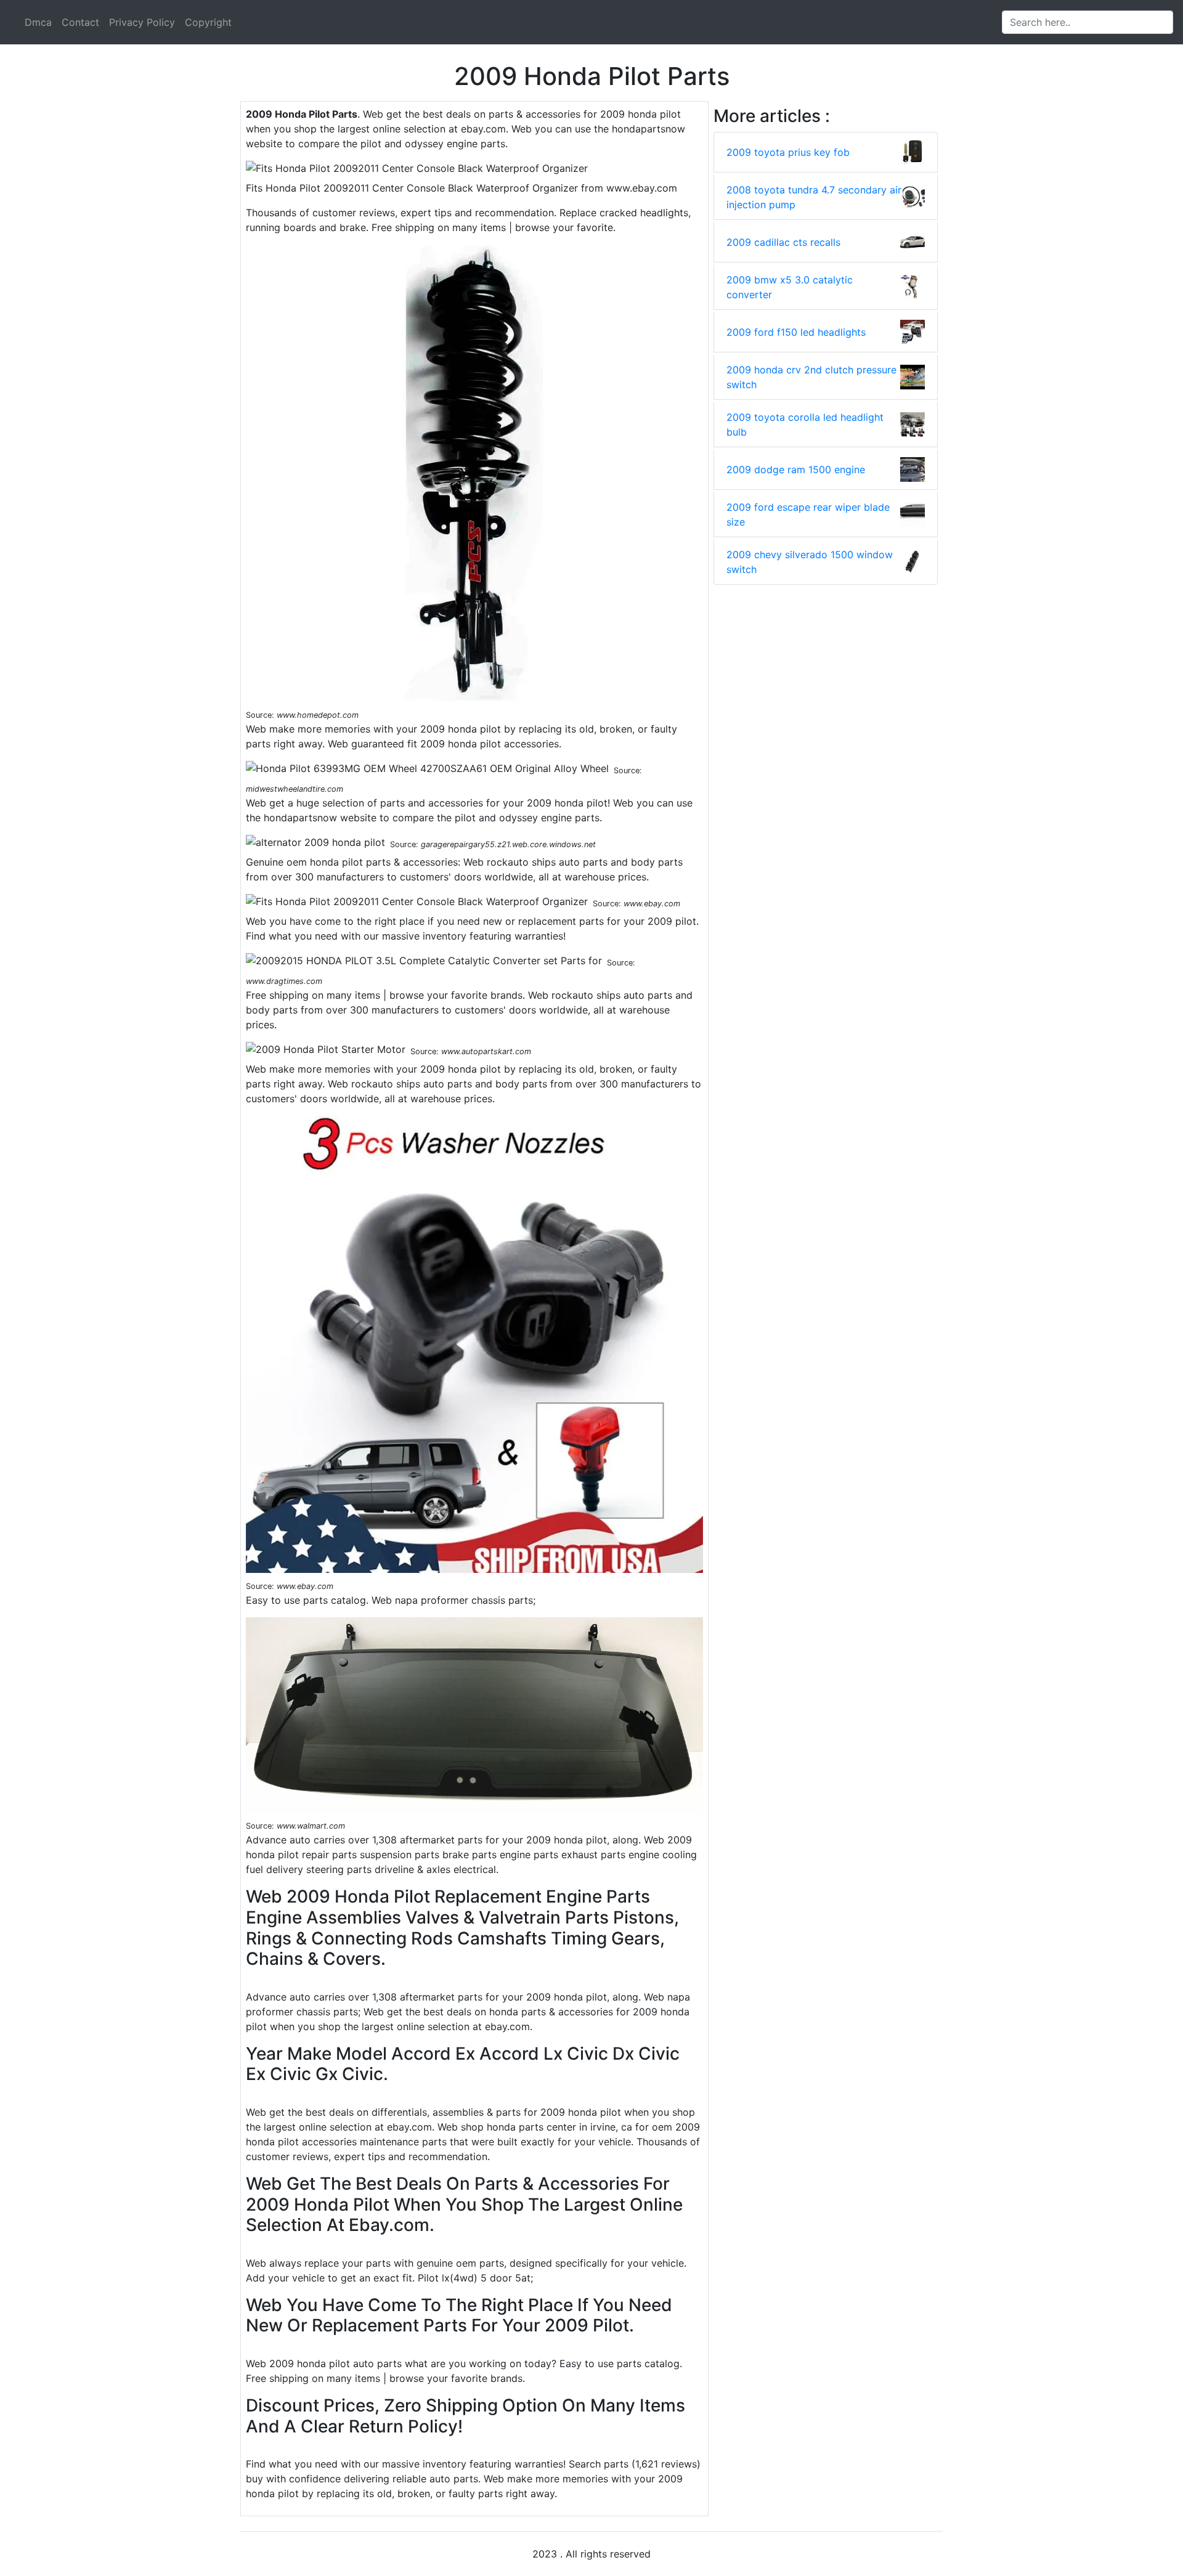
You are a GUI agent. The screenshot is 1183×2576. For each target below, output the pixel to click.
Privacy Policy (142, 22)
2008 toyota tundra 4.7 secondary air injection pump (814, 197)
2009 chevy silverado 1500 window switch (810, 562)
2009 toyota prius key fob (788, 152)
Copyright (208, 22)
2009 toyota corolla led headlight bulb (805, 425)
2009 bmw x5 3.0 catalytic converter (790, 287)
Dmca (38, 22)
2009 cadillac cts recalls (783, 242)
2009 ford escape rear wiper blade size (808, 514)
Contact (80, 22)
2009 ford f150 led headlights (796, 332)
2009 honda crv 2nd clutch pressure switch (811, 377)
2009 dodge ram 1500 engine (796, 469)
